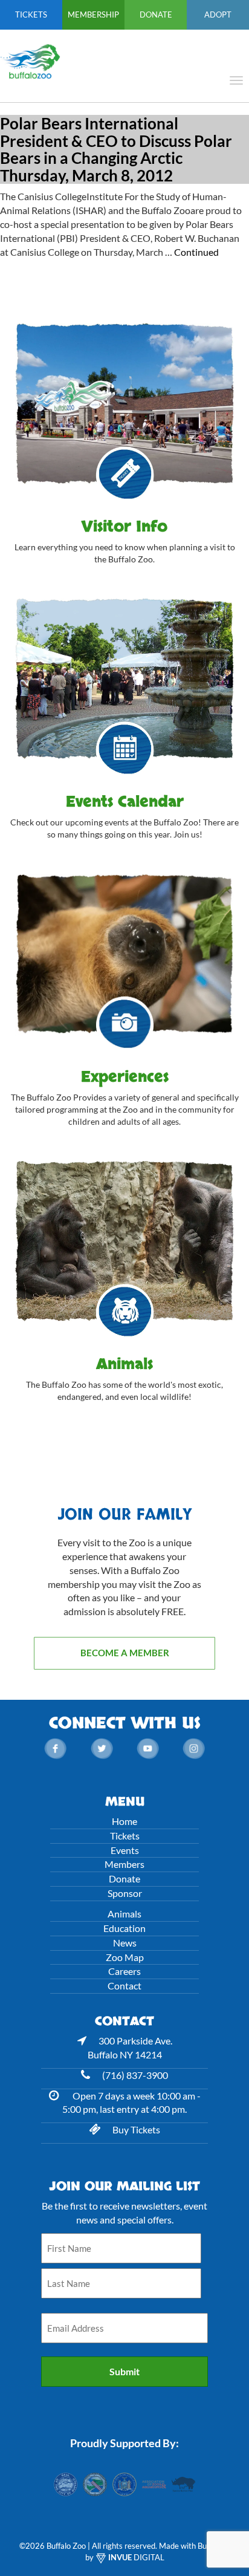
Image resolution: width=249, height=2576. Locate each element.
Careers (124, 1971)
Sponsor (125, 1893)
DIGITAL (136, 2557)
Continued (196, 252)
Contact (124, 1986)
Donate (156, 15)
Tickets (31, 15)
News (125, 1943)
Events (125, 1850)
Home (124, 1821)
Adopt (218, 15)
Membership (93, 15)
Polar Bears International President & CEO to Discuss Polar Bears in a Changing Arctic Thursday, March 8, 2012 (116, 149)
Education (124, 1928)
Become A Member (125, 1653)
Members (124, 1864)
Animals (124, 1914)
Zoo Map (125, 1957)
